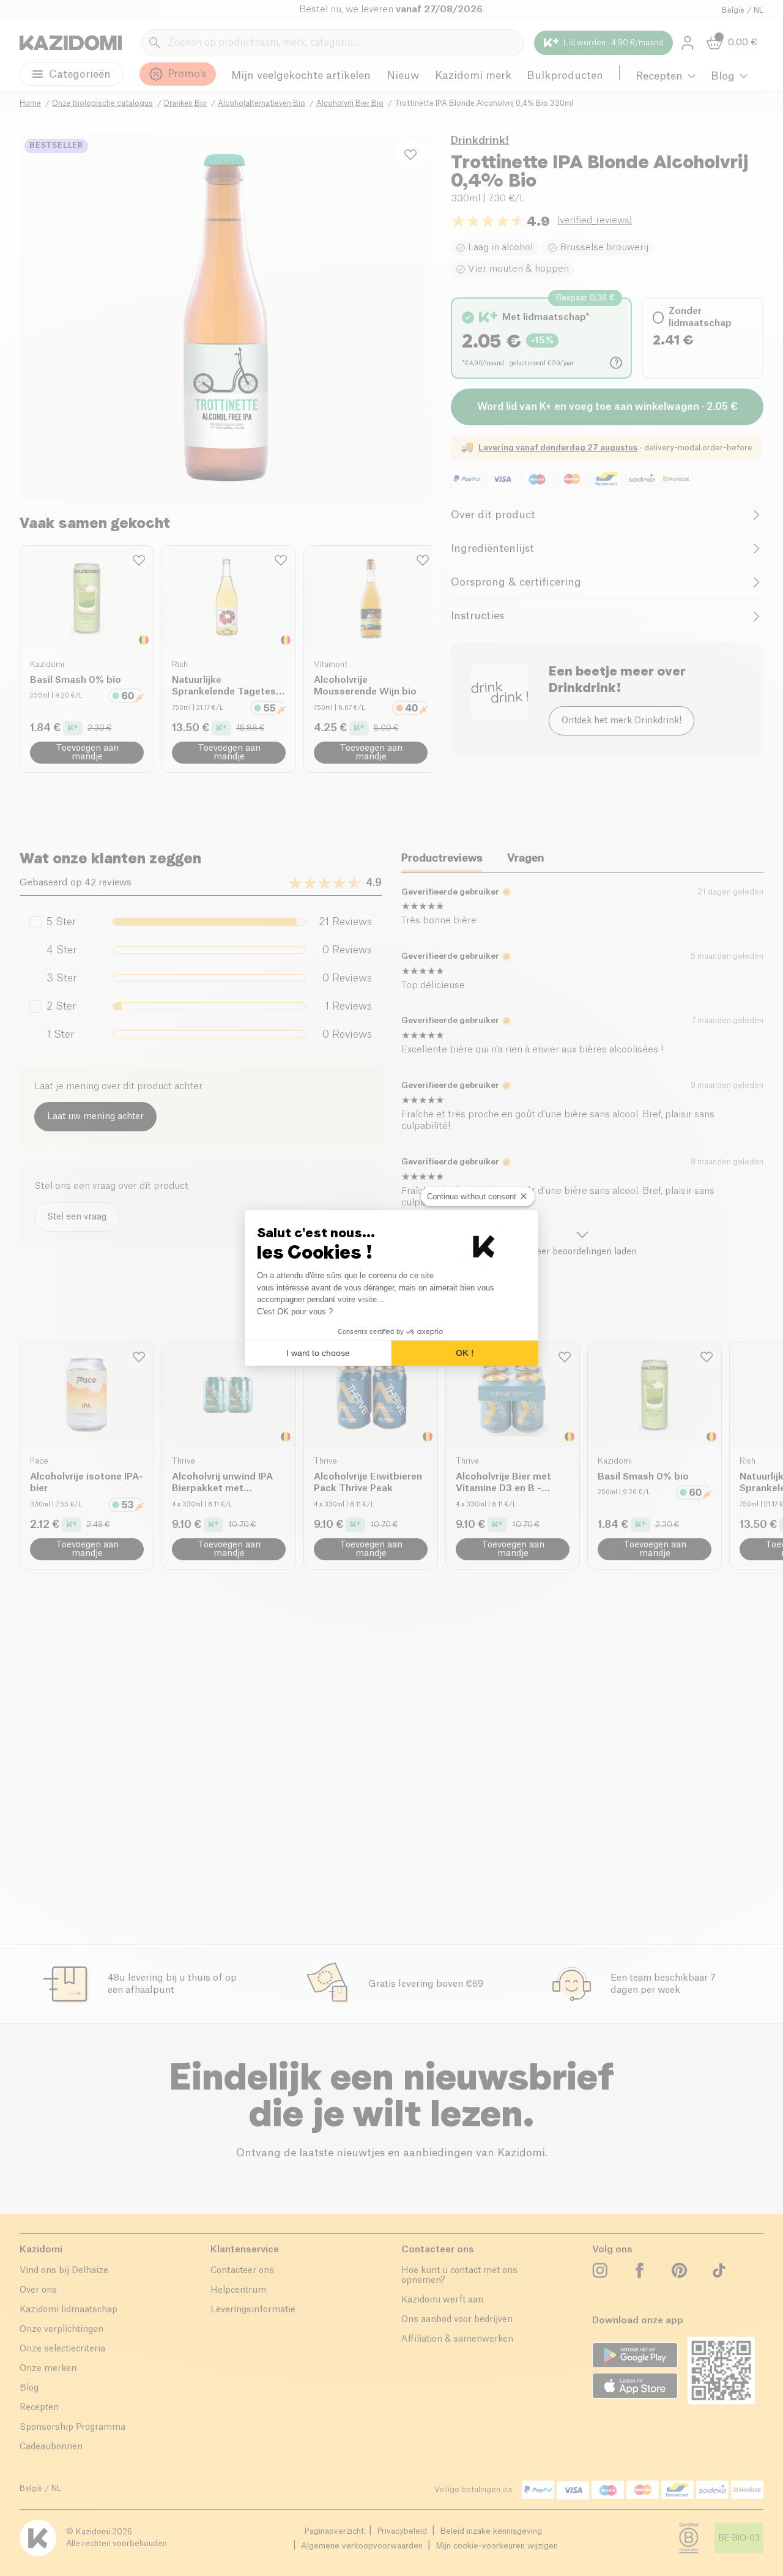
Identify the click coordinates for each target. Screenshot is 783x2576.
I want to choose (318, 1353)
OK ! (465, 1353)
